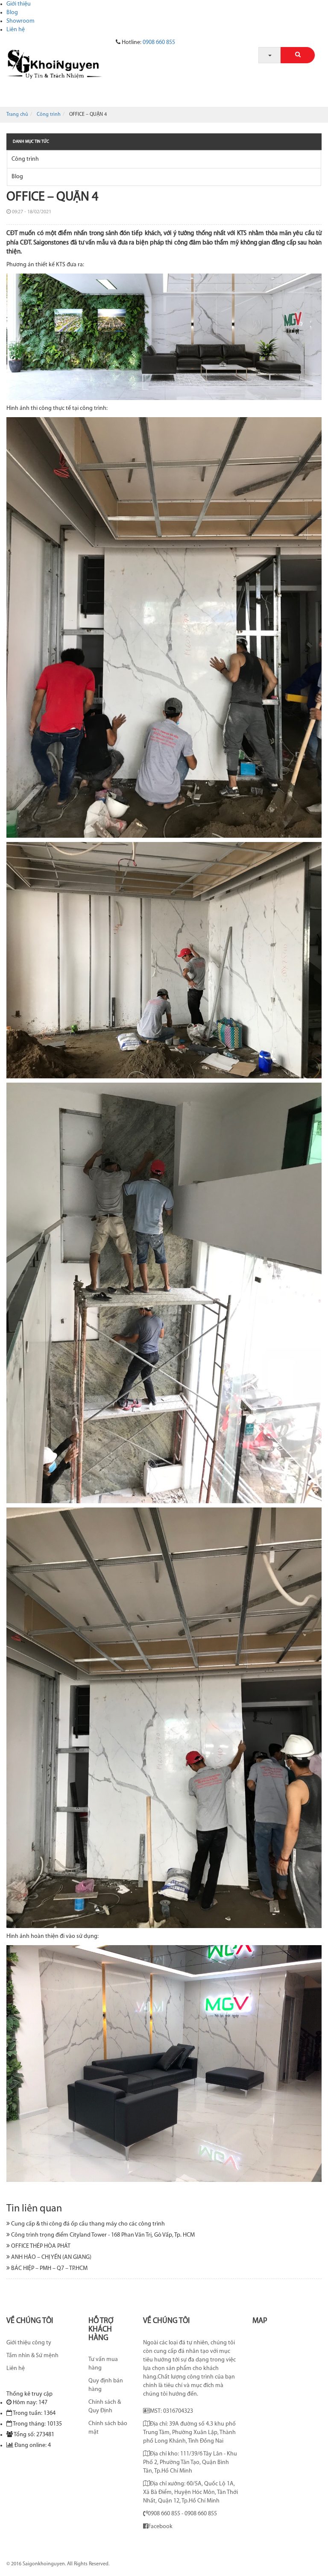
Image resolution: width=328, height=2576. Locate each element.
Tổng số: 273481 (34, 2435)
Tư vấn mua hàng (103, 2364)
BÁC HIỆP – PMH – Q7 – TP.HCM (49, 2268)
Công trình (49, 115)
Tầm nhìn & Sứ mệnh (32, 2356)
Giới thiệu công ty (29, 2343)
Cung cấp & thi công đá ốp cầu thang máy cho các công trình (87, 2224)
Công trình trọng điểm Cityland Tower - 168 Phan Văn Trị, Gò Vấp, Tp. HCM (102, 2235)
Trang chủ (17, 115)
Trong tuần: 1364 (34, 2413)
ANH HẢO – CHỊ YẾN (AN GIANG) (51, 2257)
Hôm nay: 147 (30, 2403)
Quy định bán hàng (106, 2385)
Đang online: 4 (33, 2445)
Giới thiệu (19, 4)
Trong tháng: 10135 (37, 2424)
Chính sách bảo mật (108, 2428)
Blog (12, 13)
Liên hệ (16, 30)
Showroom (20, 21)
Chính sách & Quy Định (105, 2407)
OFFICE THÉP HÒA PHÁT (40, 2246)
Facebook (160, 2527)
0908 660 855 (159, 43)
